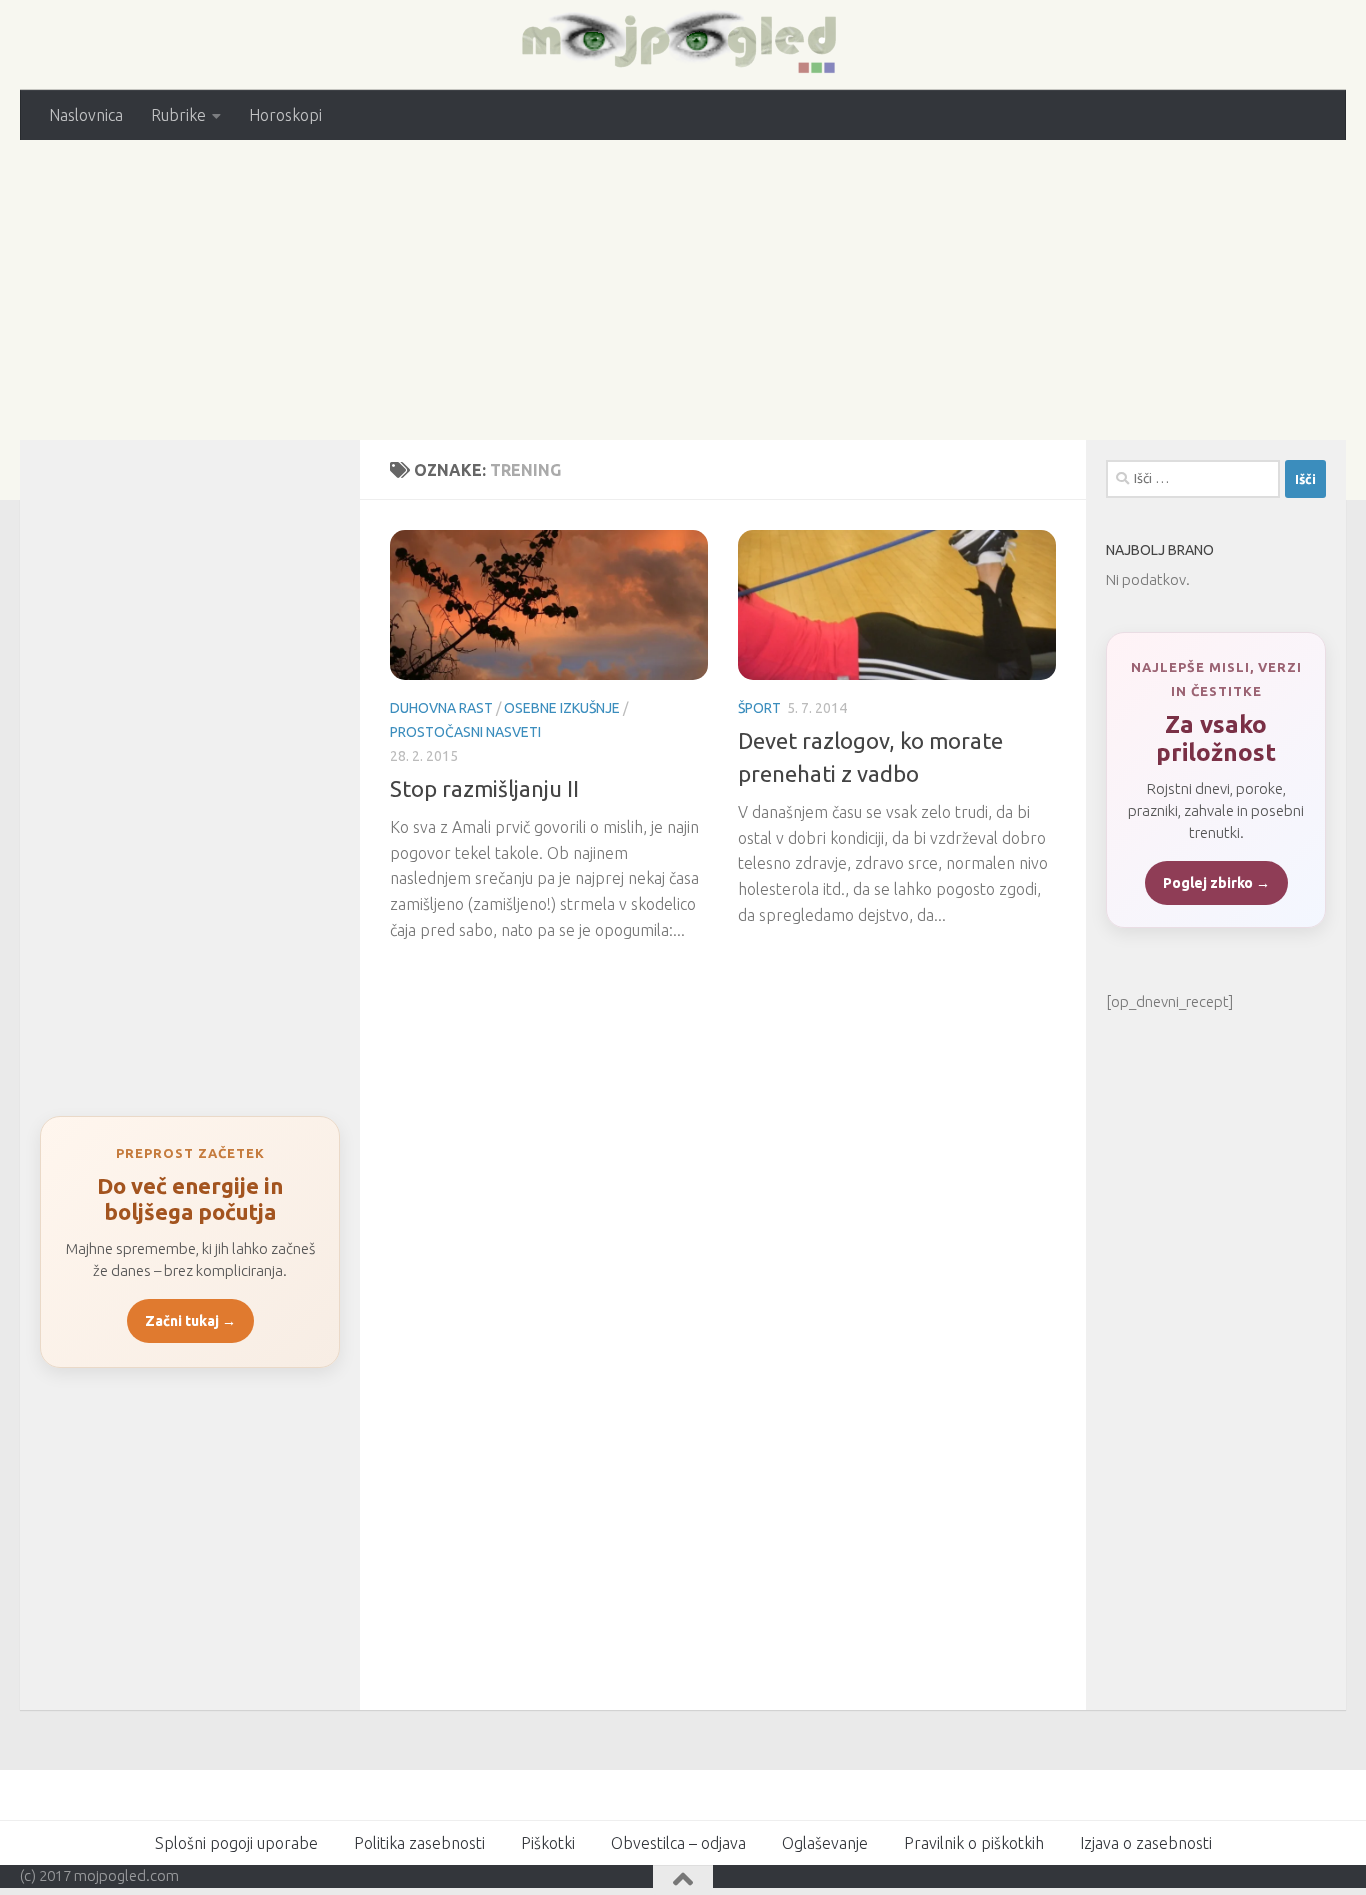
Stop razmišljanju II (484, 788)
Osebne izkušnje (562, 708)
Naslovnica (86, 115)
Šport (759, 708)
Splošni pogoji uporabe (236, 1843)
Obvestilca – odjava (678, 1843)
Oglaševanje (825, 1843)
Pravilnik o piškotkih (974, 1843)
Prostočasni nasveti (465, 732)
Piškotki (548, 1843)
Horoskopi (285, 115)
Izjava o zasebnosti (1146, 1843)
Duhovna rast (441, 708)
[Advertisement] (683, 290)
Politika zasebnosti (419, 1843)
